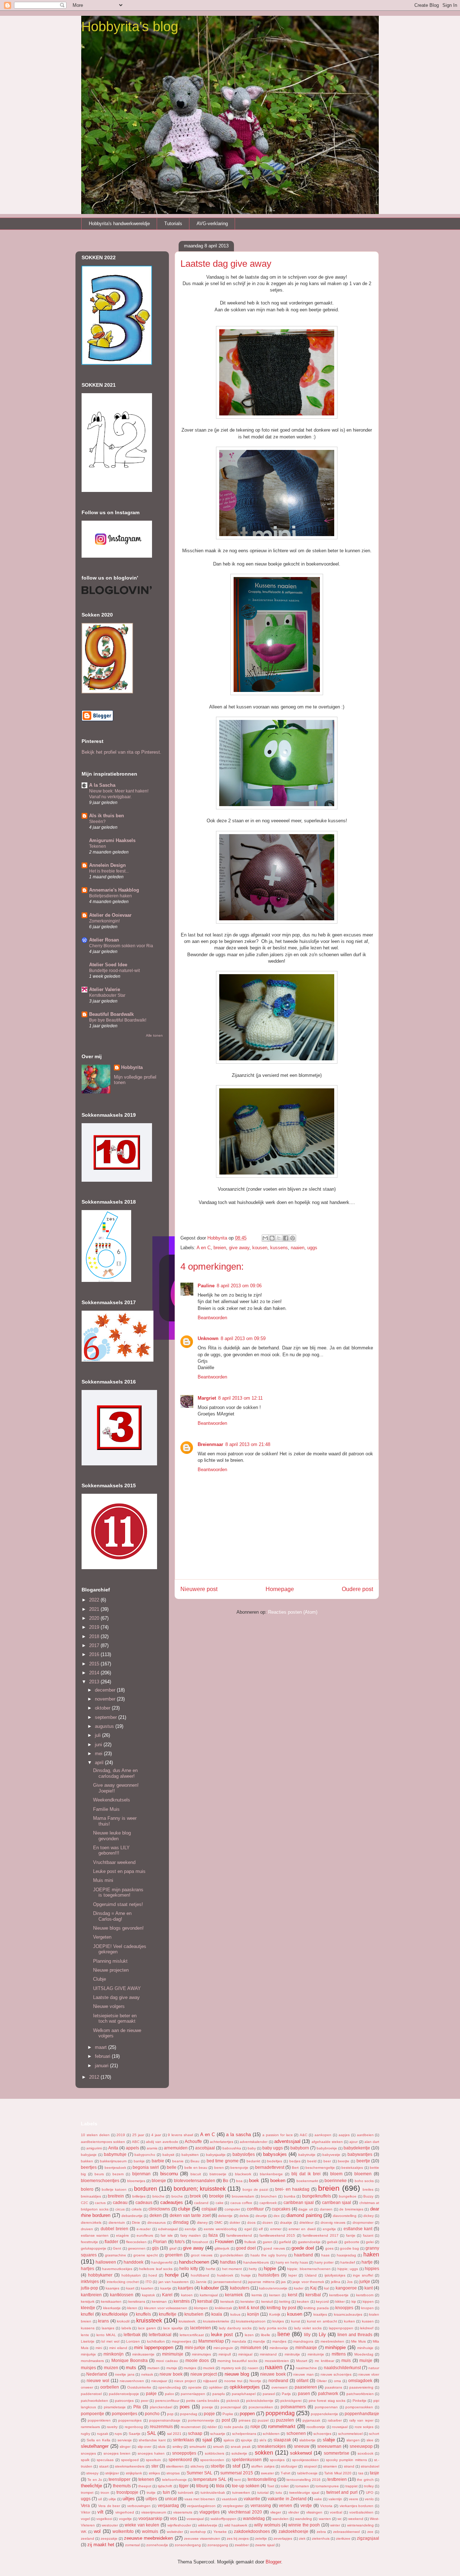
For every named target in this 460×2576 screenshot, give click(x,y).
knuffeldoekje (115, 2314)
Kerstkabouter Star (107, 995)
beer (327, 2161)
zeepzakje (109, 2538)
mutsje (172, 2368)
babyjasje (89, 2155)
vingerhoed (125, 2512)
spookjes (277, 2460)
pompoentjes (125, 2414)
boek (254, 2180)
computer (232, 2209)
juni (99, 1745)
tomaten (302, 2486)
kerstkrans (137, 2301)
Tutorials (173, 224)
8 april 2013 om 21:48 (248, 1444)
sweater (267, 2473)
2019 (95, 1627)
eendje (190, 2229)
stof (236, 2466)
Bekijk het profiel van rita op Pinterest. (121, 752)
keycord (322, 2301)
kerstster (247, 2301)
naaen (253, 2368)
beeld (312, 2161)
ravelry (112, 2427)
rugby (86, 2434)
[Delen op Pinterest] (293, 1238)
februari (103, 2056)
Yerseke (220, 2532)
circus (120, 2209)
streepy (92, 2473)
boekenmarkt (307, 2181)
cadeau (120, 2202)
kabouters (240, 2288)
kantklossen (122, 2295)
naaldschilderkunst (342, 2368)
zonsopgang (218, 2545)
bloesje (159, 2180)
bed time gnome (223, 2161)
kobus (235, 2314)
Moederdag (364, 2354)
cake (220, 2203)
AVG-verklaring (212, 224)
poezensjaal (231, 2407)
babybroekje (327, 2148)
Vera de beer (109, 2506)
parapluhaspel (244, 2394)
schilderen (271, 2434)
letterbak (132, 2335)
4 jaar (156, 2135)
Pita (137, 2407)
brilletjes (139, 2196)
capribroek (268, 2203)
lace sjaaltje (173, 2328)
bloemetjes (136, 2181)
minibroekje (279, 2348)
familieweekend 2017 (320, 2235)
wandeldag (254, 2518)
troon (105, 2493)
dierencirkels (91, 2222)
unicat (171, 2499)
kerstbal (313, 2295)
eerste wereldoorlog (220, 2229)
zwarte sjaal (265, 2545)
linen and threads (355, 2335)
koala (217, 2314)
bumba (290, 2196)
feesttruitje (89, 2242)
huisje (246, 2275)
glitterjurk (222, 2248)
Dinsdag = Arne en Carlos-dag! (112, 1916)
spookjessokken (305, 2460)
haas (325, 2255)
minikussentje (143, 2354)
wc (340, 2519)
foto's (180, 2242)
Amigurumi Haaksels (112, 840)
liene (284, 2334)
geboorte (352, 2242)
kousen (260, 1248)
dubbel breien (114, 2229)
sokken (264, 2453)
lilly (307, 2335)
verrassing (261, 2505)
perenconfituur (167, 2401)
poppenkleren (99, 2420)
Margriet (207, 1398)
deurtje (261, 2216)
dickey (369, 2216)
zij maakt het (101, 2545)
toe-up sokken (246, 2486)
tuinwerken (241, 2493)
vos (173, 2518)
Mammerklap (211, 2341)
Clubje (100, 1979)
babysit (168, 2155)
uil (100, 2499)
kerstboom (365, 2295)
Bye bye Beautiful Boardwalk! (118, 1020)
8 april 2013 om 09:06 (239, 1286)
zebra (321, 2532)
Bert (295, 2168)
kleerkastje (112, 2308)
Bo (226, 2180)
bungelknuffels (317, 2196)
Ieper (293, 2275)
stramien (330, 2466)
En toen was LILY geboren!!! (111, 1850)
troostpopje (127, 2492)
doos (251, 2222)
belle (172, 2167)
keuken (303, 2301)
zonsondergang (188, 2545)
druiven (87, 2229)
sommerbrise (337, 2453)
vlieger (276, 2512)
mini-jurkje (195, 2347)
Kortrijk (275, 2314)
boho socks (364, 2181)
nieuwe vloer (369, 2374)
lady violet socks (308, 2328)
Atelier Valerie (105, 989)
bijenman (141, 2174)
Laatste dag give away (116, 1997)
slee (370, 2440)
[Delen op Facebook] (286, 1238)
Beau (195, 2161)
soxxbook (365, 2453)
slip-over (144, 2447)
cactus (100, 2203)
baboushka (232, 2148)
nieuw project (204, 2374)
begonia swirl (146, 2167)
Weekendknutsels (112, 1800)
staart (104, 2466)
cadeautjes (172, 2202)
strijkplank (134, 2473)
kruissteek (149, 2321)
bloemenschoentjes (100, 2180)
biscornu (169, 2174)
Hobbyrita (132, 1067)
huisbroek (225, 2275)
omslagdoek (360, 2380)
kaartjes (186, 2288)
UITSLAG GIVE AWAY (117, 1988)
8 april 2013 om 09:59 (243, 1338)
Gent (117, 2248)
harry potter (324, 2262)
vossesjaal (195, 2519)
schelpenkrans (244, 2434)
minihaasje (306, 2347)
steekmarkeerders (130, 2466)
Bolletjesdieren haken (111, 896)
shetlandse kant (152, 2440)
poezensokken (261, 2407)
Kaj (313, 2288)
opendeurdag (169, 2387)
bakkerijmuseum (113, 2161)
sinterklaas (183, 2440)
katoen (187, 2295)
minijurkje (88, 2354)
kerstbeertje (339, 2295)
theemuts (122, 2486)
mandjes (279, 2341)
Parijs (286, 2394)
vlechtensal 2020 (245, 2512)
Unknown (208, 1338)
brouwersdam (243, 2196)
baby (252, 2148)
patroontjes (124, 2401)
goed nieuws (274, 2248)
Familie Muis (106, 1809)
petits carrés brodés (203, 2401)
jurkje (365, 2281)
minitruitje (292, 2354)
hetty (253, 2269)
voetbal (336, 2512)
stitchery (197, 2466)
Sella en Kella (98, 2440)
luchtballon (156, 2341)
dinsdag (181, 2222)
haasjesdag (346, 2255)
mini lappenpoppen (154, 2347)
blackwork (243, 2174)
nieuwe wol (98, 2380)
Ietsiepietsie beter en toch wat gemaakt (115, 2019)
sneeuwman (329, 2446)
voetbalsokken (361, 2512)
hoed (153, 2275)
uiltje (112, 2499)
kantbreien (91, 2295)
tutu (279, 2493)
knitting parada (316, 2308)
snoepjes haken (151, 2453)
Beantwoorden (212, 1318)
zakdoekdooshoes (252, 2531)
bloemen (363, 2174)
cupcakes (281, 2209)
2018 (95, 1636)
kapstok (148, 2295)
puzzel (263, 2420)
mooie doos (197, 2360)
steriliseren (175, 2466)
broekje (217, 2196)
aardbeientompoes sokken (103, 2142)
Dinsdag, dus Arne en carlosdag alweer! (115, 1773)
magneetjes (181, 2341)
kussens (279, 1248)
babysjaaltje (216, 2155)
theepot (145, 2486)
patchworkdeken (95, 2401)
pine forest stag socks (327, 2401)
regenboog (134, 2427)
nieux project (185, 2381)
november (106, 1699)
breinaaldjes (91, 2196)
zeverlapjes (283, 2538)
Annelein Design (107, 865)
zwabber (242, 2545)
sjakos (229, 2440)
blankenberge (271, 2174)
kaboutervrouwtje (273, 2288)
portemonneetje (201, 2420)
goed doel (246, 2248)
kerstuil (267, 2301)
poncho (152, 2414)
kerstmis (182, 2301)
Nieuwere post (199, 1589)
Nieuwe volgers (109, 2006)
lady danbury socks (235, 2328)
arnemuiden (176, 2148)
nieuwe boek (273, 2374)
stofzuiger (289, 2466)
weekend (356, 2519)
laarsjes (108, 2328)
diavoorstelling (345, 2216)
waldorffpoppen (224, 2519)
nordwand (278, 2380)
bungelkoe (348, 2196)
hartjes (88, 2268)
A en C (204, 1248)
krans (103, 2321)
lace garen (147, 2328)
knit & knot (249, 2308)
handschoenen (194, 2262)
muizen (111, 2368)
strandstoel (370, 2466)
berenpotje (239, 2168)
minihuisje (365, 2348)
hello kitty (189, 2268)
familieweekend (239, 2235)
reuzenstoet (191, 2427)
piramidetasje (115, 2407)
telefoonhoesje (174, 2480)
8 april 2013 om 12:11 (240, 1398)
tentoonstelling (262, 2479)
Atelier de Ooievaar (110, 915)
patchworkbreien (360, 2394)
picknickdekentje (260, 2401)
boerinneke (336, 2180)
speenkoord (180, 2459)
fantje (351, 2235)
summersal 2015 (237, 2473)
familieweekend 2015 (277, 2235)
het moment (232, 2269)
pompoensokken (359, 2407)
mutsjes (190, 2368)
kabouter (210, 2288)
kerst (293, 2295)
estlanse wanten (95, 2235)
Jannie (201, 2282)
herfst (211, 2269)
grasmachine (116, 2255)
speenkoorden (212, 2460)
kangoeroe (346, 2288)
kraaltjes (320, 2314)
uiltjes (129, 2499)
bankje (139, 2161)
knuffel (87, 2314)
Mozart (302, 2361)
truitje (151, 2493)
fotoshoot (200, 2242)
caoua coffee (241, 2203)
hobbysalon (131, 2275)
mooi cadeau (167, 2361)
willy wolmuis (267, 2525)
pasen (304, 2393)
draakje (286, 2222)
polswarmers (293, 2407)
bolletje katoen (114, 2189)
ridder (212, 2427)
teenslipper (119, 2479)
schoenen (296, 2433)
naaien (298, 1248)
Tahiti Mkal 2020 (338, 2473)
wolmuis (150, 2531)
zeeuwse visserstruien (202, 2538)
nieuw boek (171, 2374)
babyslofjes (244, 2154)
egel (248, 2229)
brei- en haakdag (292, 2189)
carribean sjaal (337, 2202)
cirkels (137, 2209)
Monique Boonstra (130, 2360)
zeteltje (261, 2538)
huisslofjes (269, 2275)
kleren (132, 2308)
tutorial (263, 2493)
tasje (374, 2473)
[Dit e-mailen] (265, 1238)
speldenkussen (247, 2459)
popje (209, 2414)
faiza (213, 2235)
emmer (276, 2229)
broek (195, 2196)
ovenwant (279, 2387)
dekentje (225, 2216)
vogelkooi (104, 2519)
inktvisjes (90, 2281)
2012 (95, 2077)
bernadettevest (270, 2167)
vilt (100, 2512)
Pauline (206, 1286)
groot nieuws (202, 2255)
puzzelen (285, 2420)
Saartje (135, 2434)
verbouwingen (139, 2506)
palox (169, 2394)
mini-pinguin (223, 2348)
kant (369, 2288)
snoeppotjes (184, 2453)
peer (145, 2401)
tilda (220, 2486)
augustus (105, 1726)
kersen (275, 2295)
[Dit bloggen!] (272, 1238)
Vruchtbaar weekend (114, 1862)
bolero (87, 2189)
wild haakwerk (236, 2525)
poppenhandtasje (362, 2414)
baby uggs (273, 2148)
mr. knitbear (325, 2361)
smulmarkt (198, 2447)
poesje (208, 2407)
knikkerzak (224, 2308)
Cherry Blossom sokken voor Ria (121, 946)
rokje (255, 2426)
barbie (158, 2161)
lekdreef (367, 2328)
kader (299, 2288)
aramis (152, 2148)
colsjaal (209, 2209)
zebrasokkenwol (346, 2532)
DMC (218, 2222)
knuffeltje (168, 2314)
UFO (370, 2493)
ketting (285, 2301)
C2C (84, 2203)
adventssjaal (287, 2141)
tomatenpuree (327, 2486)
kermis (257, 2295)
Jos (350, 2282)
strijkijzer (112, 2473)
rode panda (234, 2427)
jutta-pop (89, 2288)
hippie (270, 2268)
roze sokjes (364, 2427)
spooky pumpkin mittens (346, 2460)
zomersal (132, 2545)
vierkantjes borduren (357, 2506)
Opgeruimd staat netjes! (118, 1904)
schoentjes (322, 2434)
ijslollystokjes (335, 2275)
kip (354, 2301)
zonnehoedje (157, 2545)
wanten (325, 2519)
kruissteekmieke (216, 2321)
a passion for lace (278, 2135)
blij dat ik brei (306, 2174)
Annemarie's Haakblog (114, 890)
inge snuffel (363, 2275)
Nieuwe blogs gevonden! (118, 1928)
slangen (353, 2440)
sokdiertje (239, 2453)
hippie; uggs (348, 2269)
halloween (106, 2262)
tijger (184, 2486)
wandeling (303, 2519)
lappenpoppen (341, 2328)
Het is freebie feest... (109, 871)
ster (155, 2466)
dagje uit (306, 2209)
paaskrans (333, 2387)
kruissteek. (187, 2321)
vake (318, 2499)
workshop (198, 2532)
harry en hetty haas (292, 2262)
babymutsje (115, 2154)
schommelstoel (350, 2434)
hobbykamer (100, 2275)
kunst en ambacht (322, 2321)
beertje (363, 2161)
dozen (268, 2222)
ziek (302, 2538)
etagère (123, 2235)
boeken (278, 2180)
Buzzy (368, 2196)
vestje (306, 2505)
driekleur (306, 2222)
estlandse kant (358, 2229)
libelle (266, 2335)
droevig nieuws (333, 2222)
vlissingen (314, 2512)
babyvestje (331, 2155)
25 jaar (138, 2135)
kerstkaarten (111, 2301)
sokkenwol (301, 2453)
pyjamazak (311, 2420)
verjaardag (168, 2505)
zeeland (88, 2538)
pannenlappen (193, 2394)
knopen (367, 2308)
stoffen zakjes (263, 2466)
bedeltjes (275, 2161)
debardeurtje (132, 2216)
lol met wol (110, 2341)
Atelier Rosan (104, 940)
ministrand (268, 2354)
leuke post (222, 2335)
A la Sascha (102, 785)
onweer (87, 2387)
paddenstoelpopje (124, 2394)
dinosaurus (157, 2222)
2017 (95, 1645)
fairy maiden (191, 2235)
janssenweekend (227, 2282)
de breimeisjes (351, 2209)
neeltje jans (125, 2374)
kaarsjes (112, 2288)
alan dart (372, 2142)
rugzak (103, 2434)
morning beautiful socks (237, 2361)
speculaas (105, 2460)
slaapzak (282, 2440)
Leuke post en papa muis (119, 1871)
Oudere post (357, 1589)
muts (131, 2368)
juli (98, 1735)
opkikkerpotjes (245, 2387)
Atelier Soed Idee (108, 965)
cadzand (201, 2203)
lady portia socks (273, 2328)
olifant (302, 2380)
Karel (167, 2295)
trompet (87, 2493)
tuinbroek (186, 2493)
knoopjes (344, 2308)
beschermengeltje (320, 2168)
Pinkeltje (360, 2401)
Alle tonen (154, 1035)
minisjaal (245, 2354)
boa (239, 2181)
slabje (329, 2440)
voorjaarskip (150, 2518)
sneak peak (241, 2447)
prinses (245, 2420)
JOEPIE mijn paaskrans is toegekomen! (118, 1893)
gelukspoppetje (94, 2248)
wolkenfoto (123, 2531)
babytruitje (307, 2155)
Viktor (86, 2512)
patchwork (328, 2393)
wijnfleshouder (179, 2525)
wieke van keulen (142, 2525)
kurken (349, 2321)
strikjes (154, 2473)
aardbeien (365, 2135)
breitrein (116, 2196)
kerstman (159, 2301)
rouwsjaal (340, 2427)
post (226, 2420)
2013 (95, 1682)
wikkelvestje (208, 2525)
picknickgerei (291, 2401)
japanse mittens (261, 2282)
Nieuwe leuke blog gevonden (112, 1836)
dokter (235, 2222)
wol (97, 2531)
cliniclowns (159, 2209)
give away (239, 1248)
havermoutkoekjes (117, 2269)
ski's (263, 2440)
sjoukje (247, 2440)
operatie (195, 2387)
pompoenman (326, 2407)
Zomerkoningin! (104, 921)
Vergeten (102, 1937)
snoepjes (88, 2453)
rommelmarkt (282, 2426)
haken (371, 2254)
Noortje (255, 2381)
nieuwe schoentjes (336, 2374)
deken (156, 2215)
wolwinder (175, 2532)
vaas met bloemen (200, 2499)
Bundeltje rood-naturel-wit (114, 971)
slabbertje (307, 2440)
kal (326, 2288)
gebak (332, 2242)
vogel (85, 2519)
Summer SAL (199, 2473)
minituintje (316, 2354)
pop (170, 2414)
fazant (368, 2235)
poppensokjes (130, 2420)
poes (185, 2407)
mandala (239, 2341)
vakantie (252, 2499)
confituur (255, 2209)
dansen (326, 2209)
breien (220, 1248)
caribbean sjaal (299, 2202)
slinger (125, 2447)
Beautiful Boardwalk (111, 1014)
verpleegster (233, 2506)
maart (102, 2047)
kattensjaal (209, 2295)
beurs (99, 2174)
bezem (118, 2174)
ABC (136, 2142)
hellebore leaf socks (156, 2269)
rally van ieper (361, 2420)
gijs (155, 2248)
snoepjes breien (117, 2453)
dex (277, 2216)
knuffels (143, 2314)
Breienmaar (210, 1444)
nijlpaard (210, 2381)
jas (283, 2282)
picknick (233, 2401)
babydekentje (357, 2148)
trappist (351, 2486)
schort (374, 2434)
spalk (85, 2460)
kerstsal (205, 2301)
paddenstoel (91, 2394)
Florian (160, 2242)
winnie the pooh (304, 2525)
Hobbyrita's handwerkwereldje (119, 224)
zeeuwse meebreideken (148, 2538)
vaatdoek (229, 2499)
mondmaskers (92, 2361)
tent (238, 2480)
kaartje (166, 2288)
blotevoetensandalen (195, 2180)
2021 (95, 1609)
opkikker (216, 2387)
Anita (113, 2148)
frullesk (250, 2242)
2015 (95, 1664)
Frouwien (224, 2242)
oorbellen (110, 2387)
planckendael (161, 2407)
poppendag (280, 2413)
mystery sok (231, 2368)
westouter (110, 2525)
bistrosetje (218, 2174)
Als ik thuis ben (107, 816)
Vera (85, 2505)
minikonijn (114, 2354)
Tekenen (98, 846)
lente (85, 2335)
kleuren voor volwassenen (166, 2308)
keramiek (234, 2295)
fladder (111, 2242)
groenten (174, 2255)
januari (102, 2066)
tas (361, 2473)
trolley (369, 2486)
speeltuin (153, 2460)
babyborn (300, 2148)
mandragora (303, 2341)
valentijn (335, 2499)
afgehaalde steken (327, 2142)
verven (286, 2505)
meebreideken (332, 2341)
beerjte (344, 2161)
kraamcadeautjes (348, 2314)
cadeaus (144, 2202)
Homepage (280, 1589)
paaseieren (306, 2387)
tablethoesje (307, 2473)
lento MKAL (106, 2335)
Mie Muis (358, 2341)
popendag (189, 2414)
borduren (146, 2189)
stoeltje (218, 2466)
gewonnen (137, 2248)
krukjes (278, 2321)
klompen (201, 2308)
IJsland (311, 2275)
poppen (247, 2414)
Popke (228, 2414)
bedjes (295, 2161)
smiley (178, 2447)
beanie (178, 2161)
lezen (249, 2335)
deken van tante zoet (190, 2215)
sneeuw (302, 2446)
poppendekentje (325, 2414)
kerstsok (227, 2301)
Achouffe (193, 2141)
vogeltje (125, 2519)
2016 (95, 1654)
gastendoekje (309, 2242)
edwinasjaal (168, 2229)
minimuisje (173, 2354)
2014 (95, 1673)
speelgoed (130, 2460)
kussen (368, 2321)
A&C (303, 2135)
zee (370, 2532)
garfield (285, 2242)
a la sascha (238, 2135)
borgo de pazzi (255, 2189)
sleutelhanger (95, 2446)
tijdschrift (165, 2486)
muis (346, 2360)
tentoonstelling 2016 (303, 2480)
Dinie (136, 2222)
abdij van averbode (162, 2142)
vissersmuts (183, 2512)
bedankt (253, 2161)
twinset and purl (342, 2492)
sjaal (207, 2440)
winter (335, 2525)
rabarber (335, 2420)
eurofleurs (145, 2235)
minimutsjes (201, 2354)
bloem (336, 2174)
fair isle (167, 2235)
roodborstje (316, 2427)
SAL (151, 2433)
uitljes (151, 2499)
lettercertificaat (192, 2335)
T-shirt (286, 2473)
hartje (367, 2262)
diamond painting (304, 2215)
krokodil (123, 2321)
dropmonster (363, 2222)
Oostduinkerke (139, 2387)
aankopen (323, 2135)
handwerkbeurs (256, 2262)
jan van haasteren (174, 2282)
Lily (322, 2335)
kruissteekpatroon (251, 2321)
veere (354, 2499)
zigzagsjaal (368, 2538)
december (106, 1690)
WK (84, 2532)
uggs (312, 1248)
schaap (195, 2433)
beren (219, 2168)
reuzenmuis (161, 2426)
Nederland (97, 2374)
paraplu (219, 2394)
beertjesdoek (115, 2168)
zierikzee (343, 2538)
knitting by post (281, 2308)
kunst (296, 2321)
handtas (228, 2262)
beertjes (89, 2167)
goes (329, 2248)
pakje (151, 2393)
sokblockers (215, 2453)
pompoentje (93, 2414)
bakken (87, 2161)
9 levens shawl (180, 2135)
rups (118, 2434)
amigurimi (94, 2148)
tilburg (202, 2486)
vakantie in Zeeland (287, 2499)
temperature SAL (210, 2479)
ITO (149, 2282)
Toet (271, 2486)
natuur (374, 2368)
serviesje (125, 2440)
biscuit (196, 2174)
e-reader (144, 2229)
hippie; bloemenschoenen (309, 2269)
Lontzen (133, 2341)
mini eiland (118, 2348)
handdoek (134, 2262)
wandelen (280, 2519)
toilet (285, 2486)
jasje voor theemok (308, 2282)
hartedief (348, 2262)
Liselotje (88, 2341)
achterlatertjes (222, 2142)
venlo (369, 2499)
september (107, 1717)
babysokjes (275, 2154)
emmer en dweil (302, 2229)
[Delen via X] (279, 1238)
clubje (184, 2209)
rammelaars (90, 2427)
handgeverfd (162, 2262)
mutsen (153, 2368)
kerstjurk (88, 2301)
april (100, 1763)
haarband (303, 2255)
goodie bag (349, 2248)
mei (99, 1754)
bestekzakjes (352, 2168)
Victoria (326, 2506)
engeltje (329, 2229)
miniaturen (251, 2347)
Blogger (273, 2562)
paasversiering (361, 2387)
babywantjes (360, 2154)
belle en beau (196, 2168)
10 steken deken (95, 2135)
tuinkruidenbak (213, 2493)
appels (132, 2148)
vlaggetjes (210, 2512)
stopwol (310, 2466)
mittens (339, 2354)
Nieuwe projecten (111, 1970)
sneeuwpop (361, 2446)
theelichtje (91, 2486)
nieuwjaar (159, 2381)
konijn (253, 2314)
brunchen (269, 2196)
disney (202, 2222)
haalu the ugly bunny (269, 2255)
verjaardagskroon (201, 2506)
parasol (269, 2394)
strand (349, 2466)
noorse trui (233, 2381)
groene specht (146, 2255)
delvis (244, 2216)
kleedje (88, 2308)
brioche (158, 2196)
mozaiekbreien (277, 2361)
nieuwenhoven (132, 2381)
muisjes (88, 2368)
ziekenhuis (321, 2538)
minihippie (335, 2347)
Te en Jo (95, 2480)
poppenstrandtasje (165, 2420)
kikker (340, 2301)
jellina (336, 2282)
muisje (366, 2360)
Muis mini (103, 1880)
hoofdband (200, 2275)
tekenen (146, 2479)
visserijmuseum (154, 2512)
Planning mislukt (110, 1961)
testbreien (337, 2479)
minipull (225, 2354)
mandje (259, 2341)
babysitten (190, 2155)
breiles (368, 2189)
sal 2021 (174, 2434)
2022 (95, 1600)
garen (268, 2242)
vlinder (294, 2512)
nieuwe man (303, 2374)
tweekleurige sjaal (304, 2493)
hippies (372, 2268)
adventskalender (254, 2142)
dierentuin (117, 2222)
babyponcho (145, 2155)
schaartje (218, 2434)
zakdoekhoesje (293, 2531)
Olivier (322, 2381)
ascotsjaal (205, 2148)
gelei (370, 2242)
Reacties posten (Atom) (293, 1612)
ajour (353, 2142)
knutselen (194, 2314)
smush (218, 2447)
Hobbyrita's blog (130, 27)
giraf (173, 2248)
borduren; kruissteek (200, 2189)
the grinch (365, 2480)
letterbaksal (160, 2335)
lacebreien (201, 2328)
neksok (147, 2374)
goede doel (303, 2248)
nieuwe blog (237, 2374)
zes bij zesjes (238, 2538)
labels (126, 2328)
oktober (103, 1708)
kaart (130, 2288)
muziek (209, 2368)
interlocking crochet (123, 2282)
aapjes (344, 2135)
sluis (162, 2447)
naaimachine (306, 2368)
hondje (172, 2275)
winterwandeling (360, 2525)
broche (177, 2196)
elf (261, 2229)
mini (99, 2348)
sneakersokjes (272, 2446)
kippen (368, 2301)
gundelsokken (232, 2255)
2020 (95, 1618)
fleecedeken (136, 2242)
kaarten (147, 2288)
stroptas (173, 2473)
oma (337, 2381)
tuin (166, 2492)
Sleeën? (97, 822)
